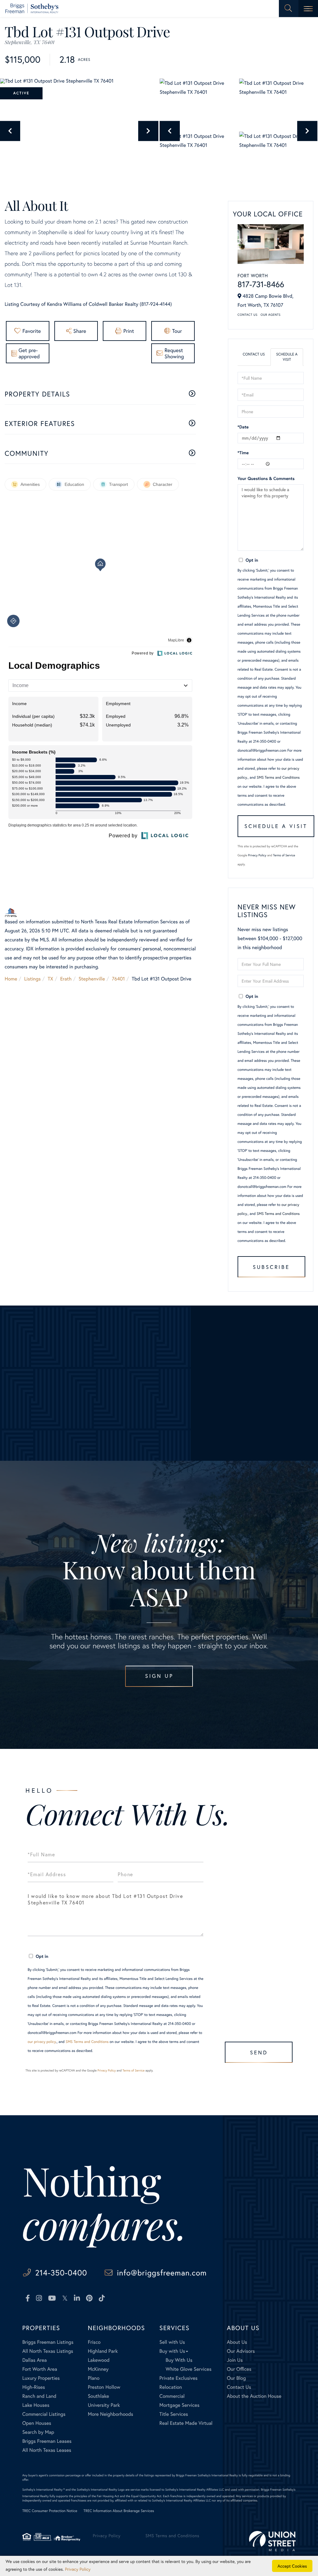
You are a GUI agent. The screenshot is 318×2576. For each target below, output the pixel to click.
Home (11, 979)
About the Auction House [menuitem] (254, 2396)
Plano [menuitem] (94, 2378)
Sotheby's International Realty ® (44, 2490)
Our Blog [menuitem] (236, 2378)
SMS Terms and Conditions (278, 778)
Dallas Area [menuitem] (35, 2360)
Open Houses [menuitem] (37, 2423)
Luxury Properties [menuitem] (41, 2378)
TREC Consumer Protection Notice (50, 2511)
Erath (66, 979)
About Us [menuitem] (237, 2342)
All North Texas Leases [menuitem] (47, 2450)
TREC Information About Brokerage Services (119, 2511)
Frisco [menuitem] (94, 2342)
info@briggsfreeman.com (162, 2273)
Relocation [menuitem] (170, 2387)
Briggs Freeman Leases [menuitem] (47, 2441)
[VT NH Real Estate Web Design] (272, 2541)
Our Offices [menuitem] (239, 2369)
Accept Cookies (292, 2566)
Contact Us (248, 315)
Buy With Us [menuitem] (179, 2360)
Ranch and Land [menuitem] (39, 2396)
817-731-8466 (261, 284)
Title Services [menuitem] (174, 2414)
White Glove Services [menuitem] (189, 2369)
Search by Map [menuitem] (38, 2432)
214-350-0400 (61, 2273)
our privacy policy (42, 2042)
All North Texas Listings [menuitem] (48, 2351)
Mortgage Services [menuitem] (179, 2405)
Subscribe (271, 1267)
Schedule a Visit (287, 357)
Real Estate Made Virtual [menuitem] (186, 2423)
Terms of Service (284, 855)
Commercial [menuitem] (172, 2396)
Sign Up (159, 1676)
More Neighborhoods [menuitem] (111, 2414)
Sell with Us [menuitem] (172, 2342)
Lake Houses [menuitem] (36, 2405)
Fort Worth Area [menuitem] (40, 2369)
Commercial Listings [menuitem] (44, 2414)
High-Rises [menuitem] (34, 2387)
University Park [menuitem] (104, 2405)
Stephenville (92, 979)
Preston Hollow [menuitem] (104, 2387)
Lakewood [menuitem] (99, 2360)
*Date (243, 427)
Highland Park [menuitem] (103, 2351)
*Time (243, 453)
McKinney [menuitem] (98, 2369)
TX (51, 979)
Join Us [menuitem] (235, 2360)
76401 (118, 979)
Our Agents (270, 315)
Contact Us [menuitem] (239, 2387)
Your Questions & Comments (266, 478)
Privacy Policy (257, 855)
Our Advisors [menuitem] (241, 2351)
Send (259, 2052)
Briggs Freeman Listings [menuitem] (48, 2342)
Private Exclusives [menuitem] (178, 2378)
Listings (32, 979)
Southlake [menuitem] (98, 2396)
